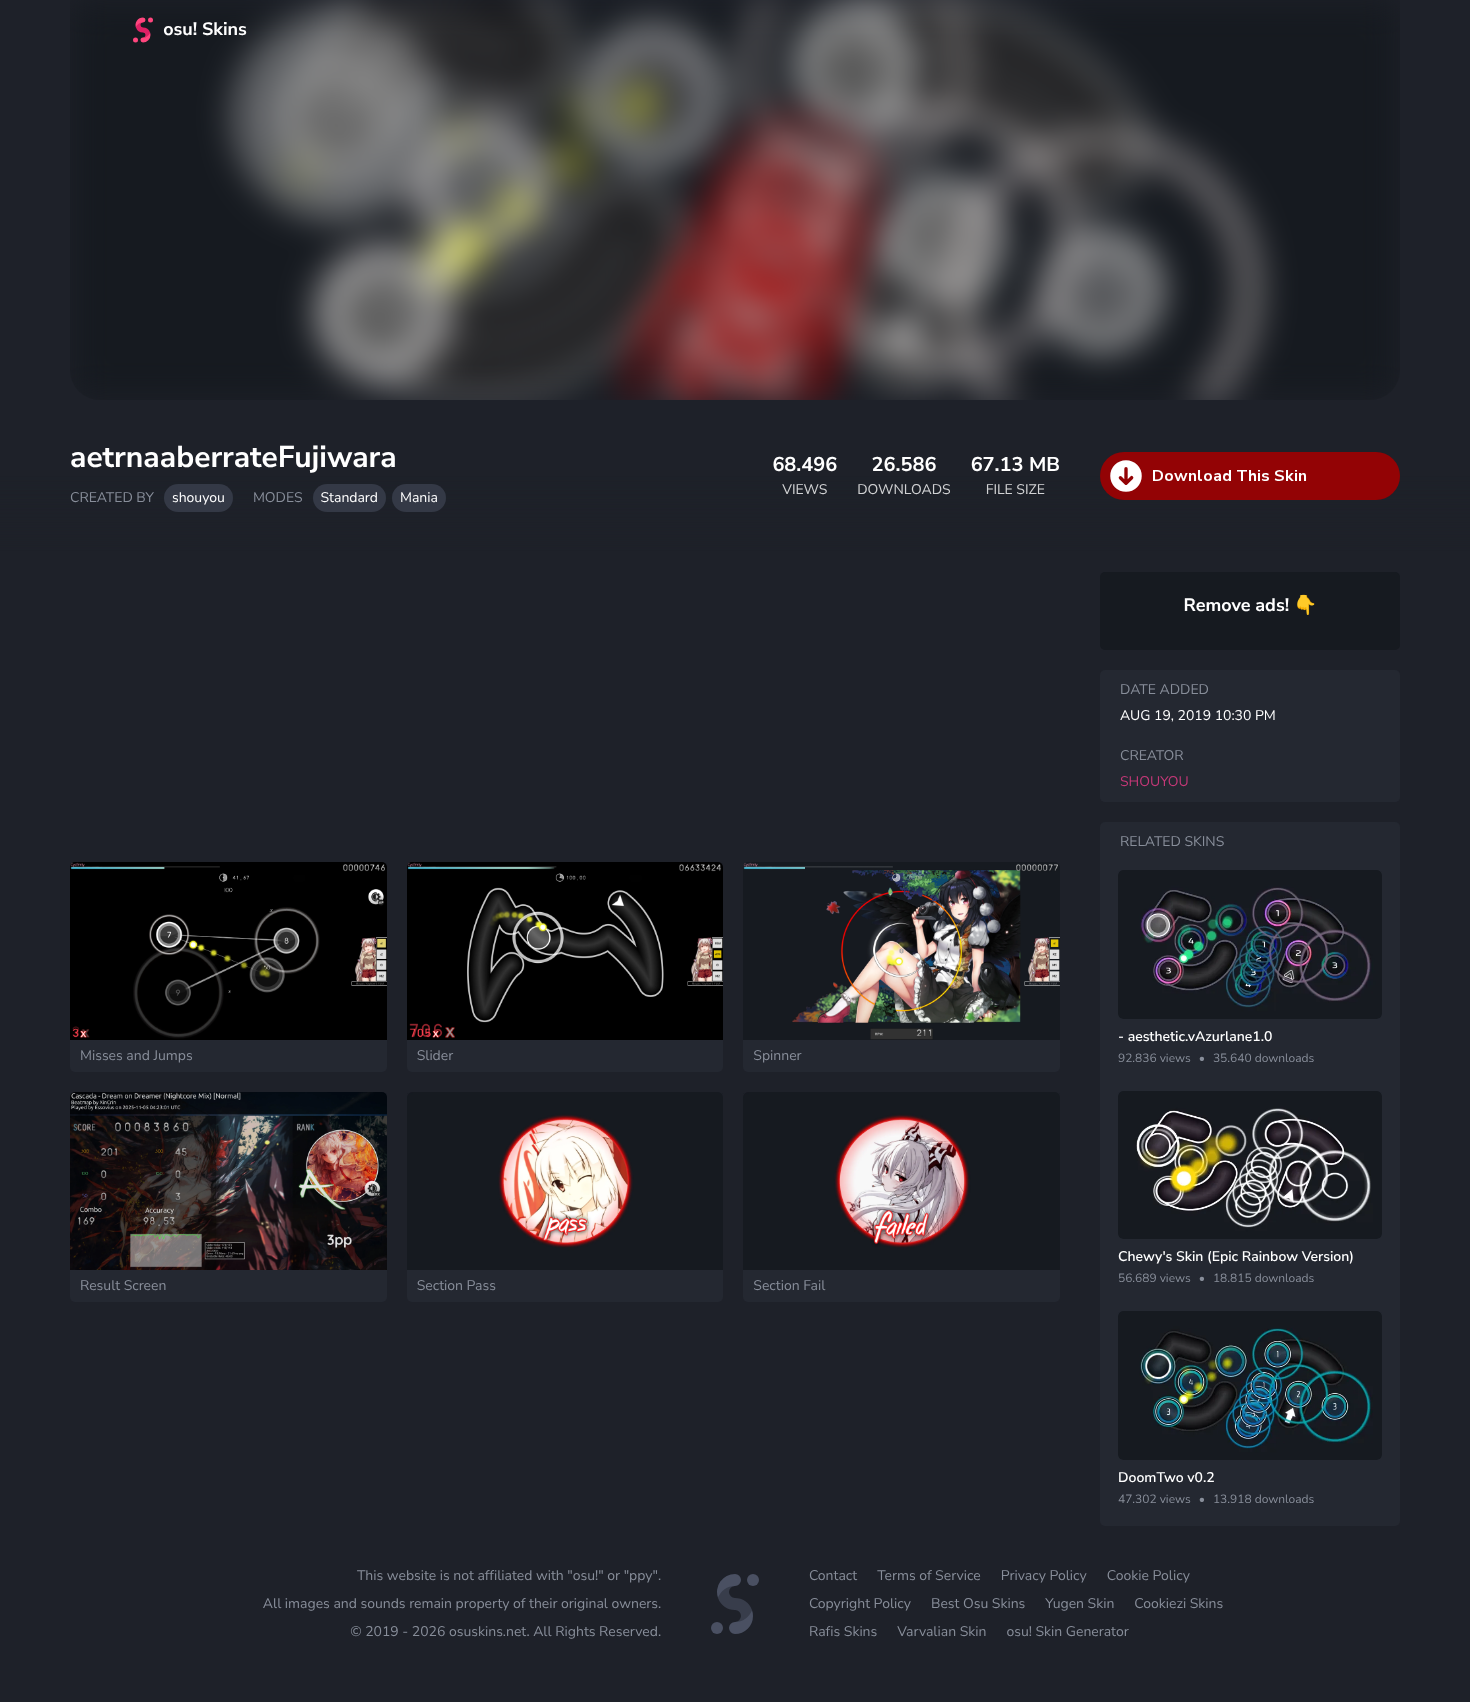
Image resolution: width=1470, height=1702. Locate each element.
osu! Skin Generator (1067, 1631)
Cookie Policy (1148, 1575)
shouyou (198, 497)
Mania (419, 497)
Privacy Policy (1044, 1575)
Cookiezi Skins (1178, 1603)
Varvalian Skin (941, 1631)
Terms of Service (929, 1575)
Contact (833, 1575)
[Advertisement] (565, 697)
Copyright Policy (860, 1603)
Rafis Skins (843, 1631)
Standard (349, 497)
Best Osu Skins (978, 1603)
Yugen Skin (1079, 1603)
